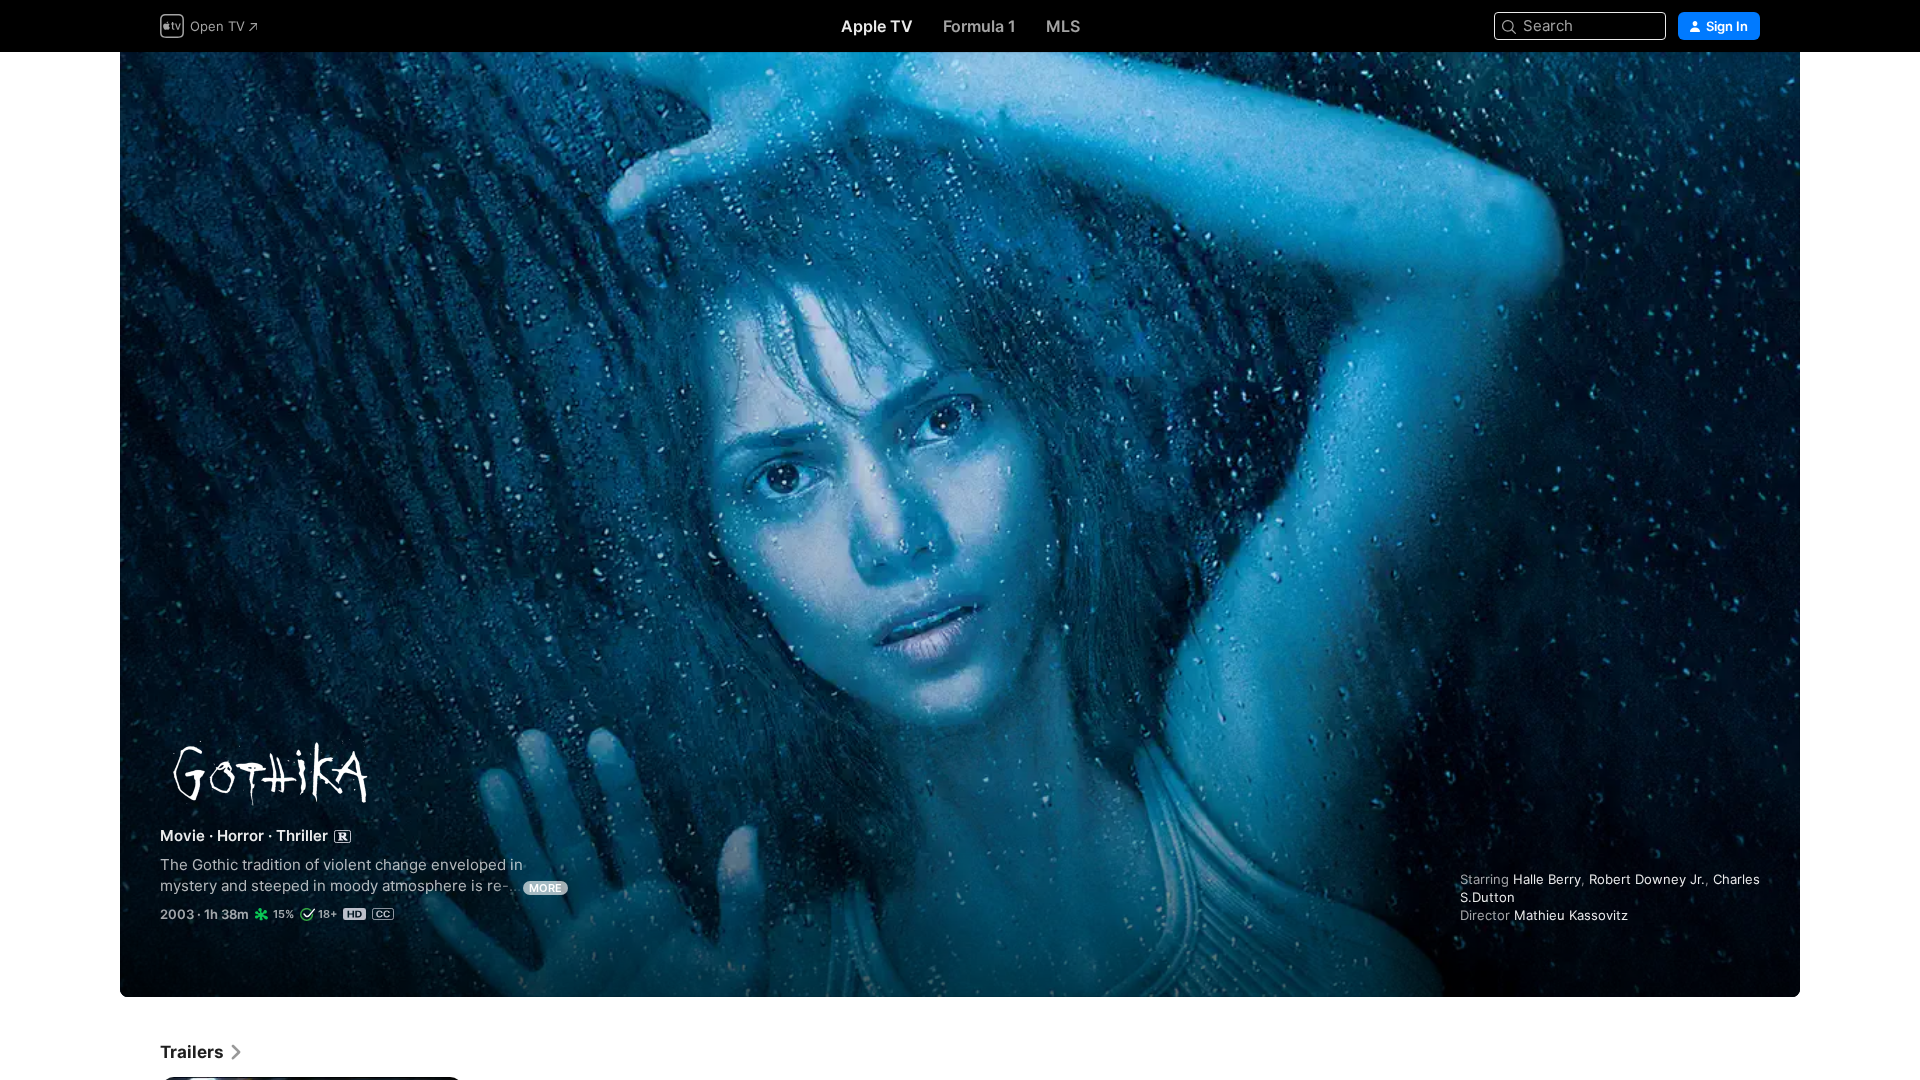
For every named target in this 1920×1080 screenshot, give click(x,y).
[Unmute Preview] (1746, 91)
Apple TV (877, 26)
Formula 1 (979, 26)
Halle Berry (1547, 879)
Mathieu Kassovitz (1571, 915)
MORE (545, 888)
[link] (202, 1052)
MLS (1063, 26)
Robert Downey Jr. (1647, 879)
